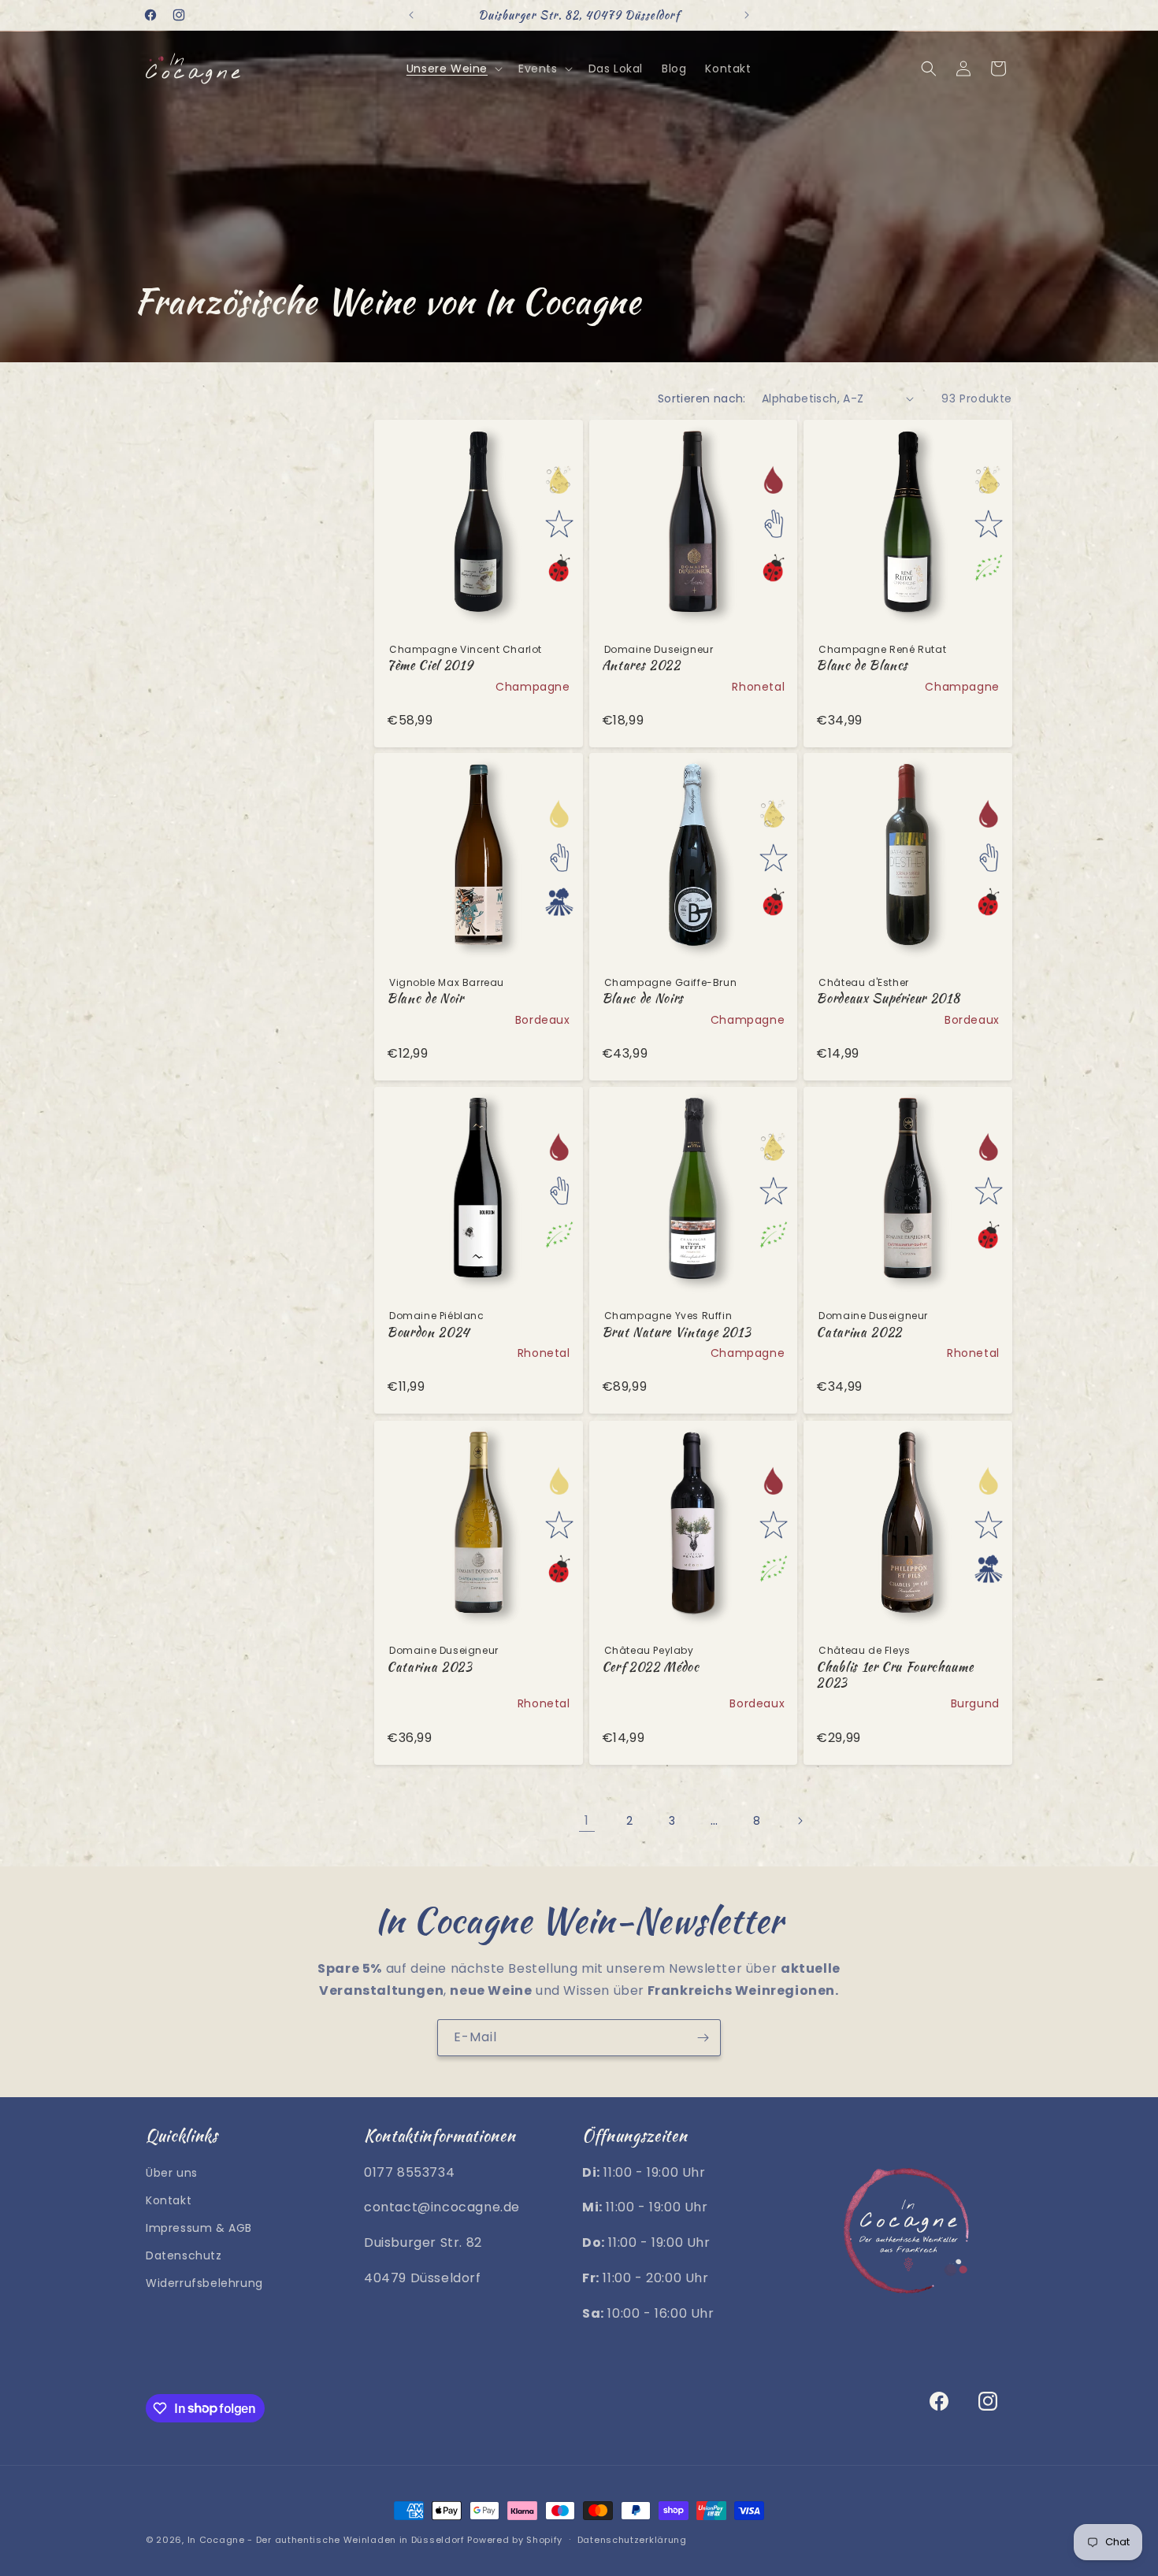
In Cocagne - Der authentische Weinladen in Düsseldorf (326, 2540)
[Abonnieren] (703, 2038)
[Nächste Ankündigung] (747, 15)
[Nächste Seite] (800, 1821)
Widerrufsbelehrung (204, 2283)
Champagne (533, 686)
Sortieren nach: (702, 398)
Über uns (172, 2172)
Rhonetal (758, 686)
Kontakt (169, 2200)
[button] (453, 69)
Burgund (975, 1703)
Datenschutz (184, 2255)
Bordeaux (543, 1020)
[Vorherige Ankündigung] (411, 15)
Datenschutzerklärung (632, 2539)
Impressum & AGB (199, 2227)
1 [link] (587, 1820)
